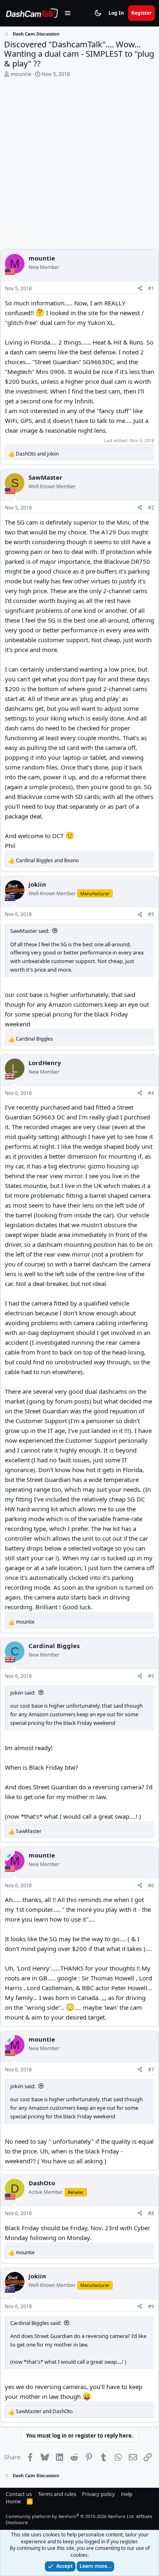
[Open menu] (68, 13)
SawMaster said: (30, 931)
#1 (151, 288)
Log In (116, 13)
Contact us (19, 2494)
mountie (21, 74)
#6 (151, 1885)
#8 (151, 2213)
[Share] (140, 289)
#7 (151, 2070)
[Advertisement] (79, 165)
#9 (151, 2306)
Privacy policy (98, 2494)
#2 (151, 508)
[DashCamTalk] (32, 13)
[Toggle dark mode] (98, 13)
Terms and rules (57, 2494)
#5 (151, 1676)
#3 (151, 914)
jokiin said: (23, 1693)
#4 (151, 1093)
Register (141, 13)
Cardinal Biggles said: (36, 2323)
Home (13, 2501)
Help (127, 2494)
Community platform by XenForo (70, 2516)
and (37, 454)
